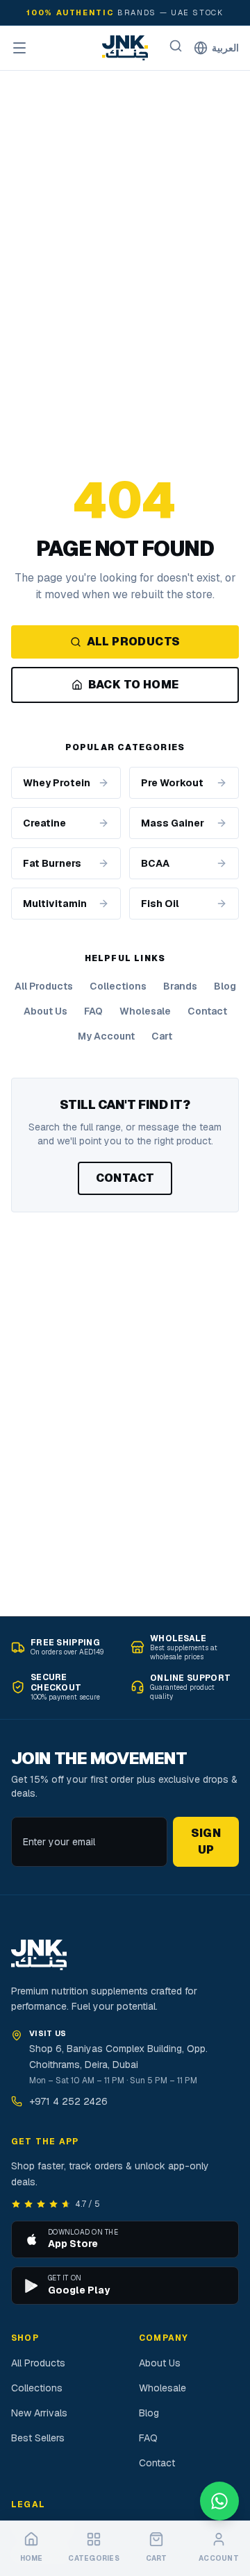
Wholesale (145, 1011)
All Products (134, 642)
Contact (207, 1011)
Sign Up (206, 1841)
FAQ (93, 1011)
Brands (180, 986)
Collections (118, 986)
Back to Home (134, 685)
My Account (106, 1036)
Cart (162, 1036)
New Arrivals (39, 2413)
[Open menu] (19, 48)
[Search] (176, 46)
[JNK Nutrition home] (125, 48)
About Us (45, 1011)
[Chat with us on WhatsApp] (219, 2501)
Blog (225, 986)
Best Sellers (38, 2438)
